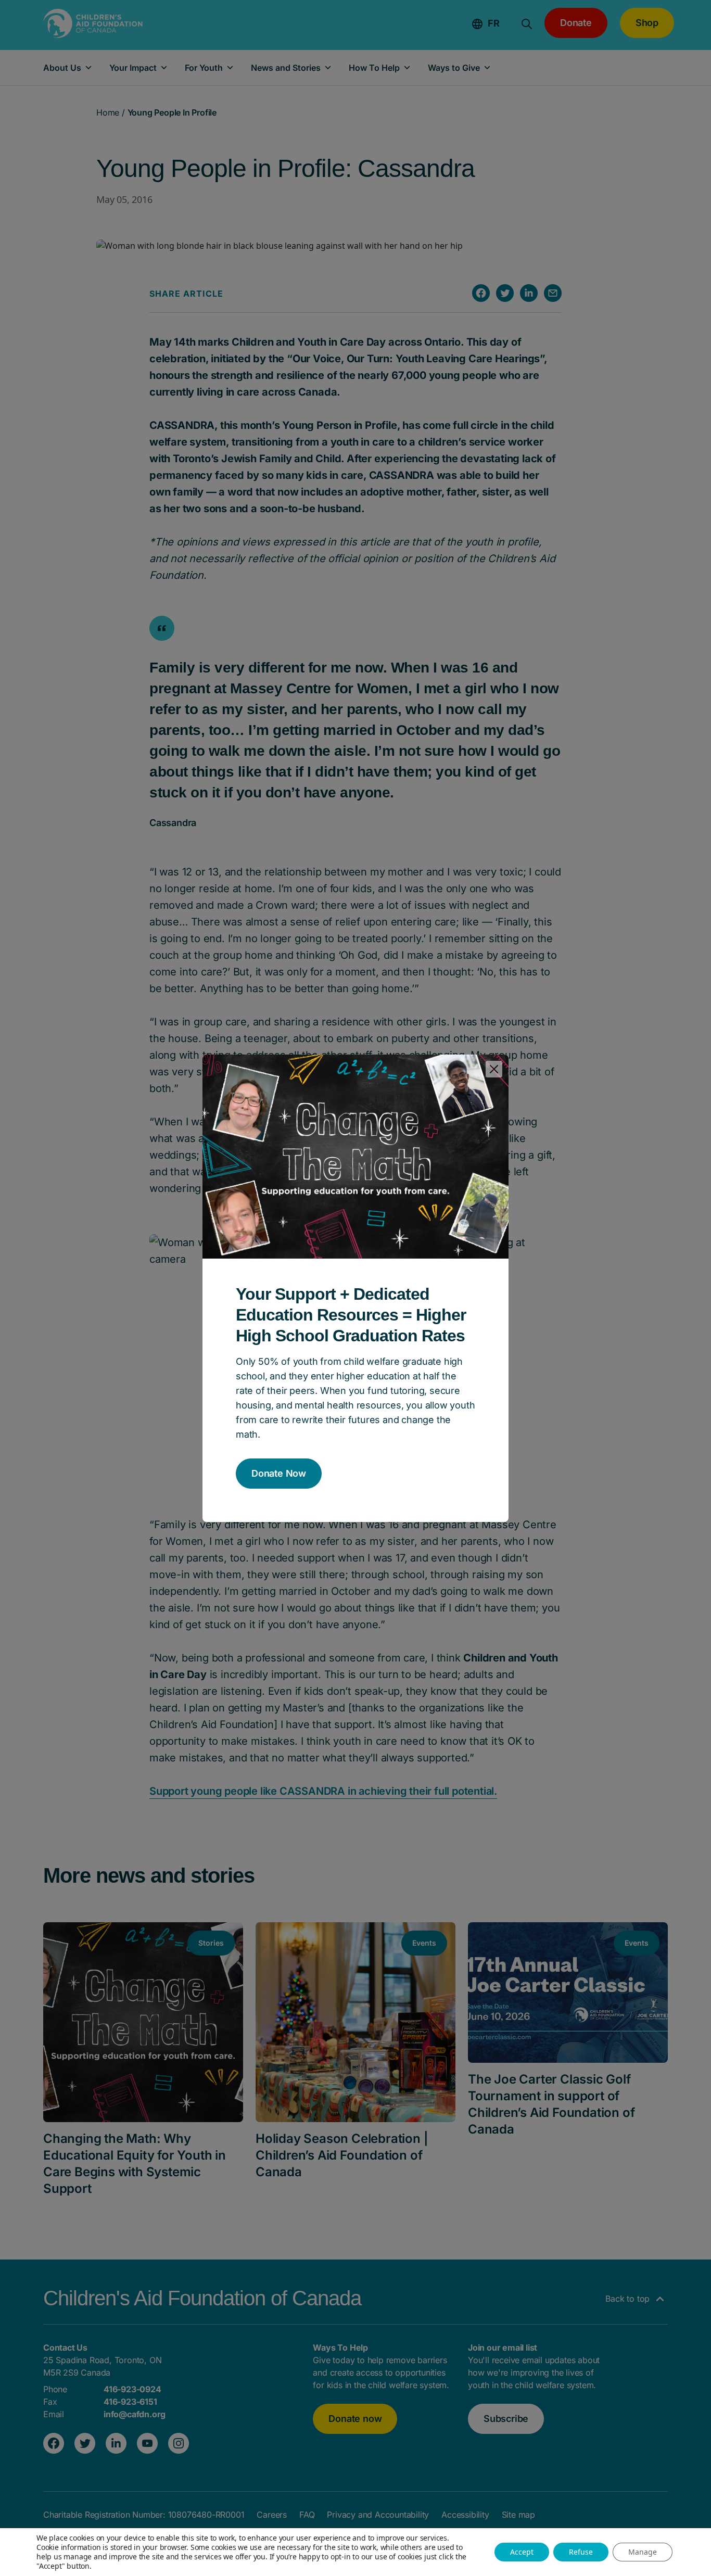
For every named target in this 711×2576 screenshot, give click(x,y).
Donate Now (279, 1473)
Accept (522, 2552)
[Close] (494, 1069)
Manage (643, 2552)
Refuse (581, 2552)
